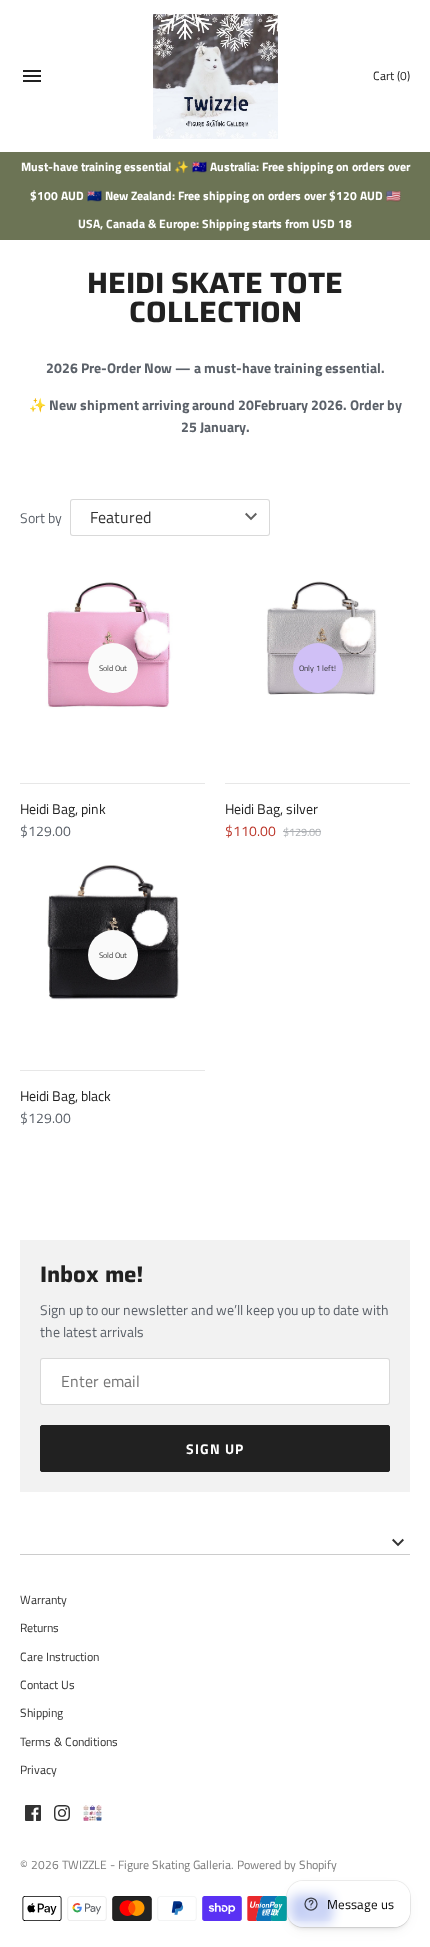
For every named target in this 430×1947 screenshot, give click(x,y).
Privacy (38, 1770)
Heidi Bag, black (65, 1095)
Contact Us (47, 1685)
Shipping (41, 1713)
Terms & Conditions (69, 1742)
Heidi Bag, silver (271, 808)
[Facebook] (33, 1814)
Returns (39, 1628)
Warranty (43, 1600)
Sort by (41, 517)
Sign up (215, 1448)
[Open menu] (32, 78)
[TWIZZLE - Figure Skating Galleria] (215, 76)
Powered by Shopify (287, 1865)
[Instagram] (62, 1814)
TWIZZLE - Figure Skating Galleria (146, 1865)
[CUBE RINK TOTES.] (92, 1814)
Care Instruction (59, 1657)
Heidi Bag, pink (63, 808)
